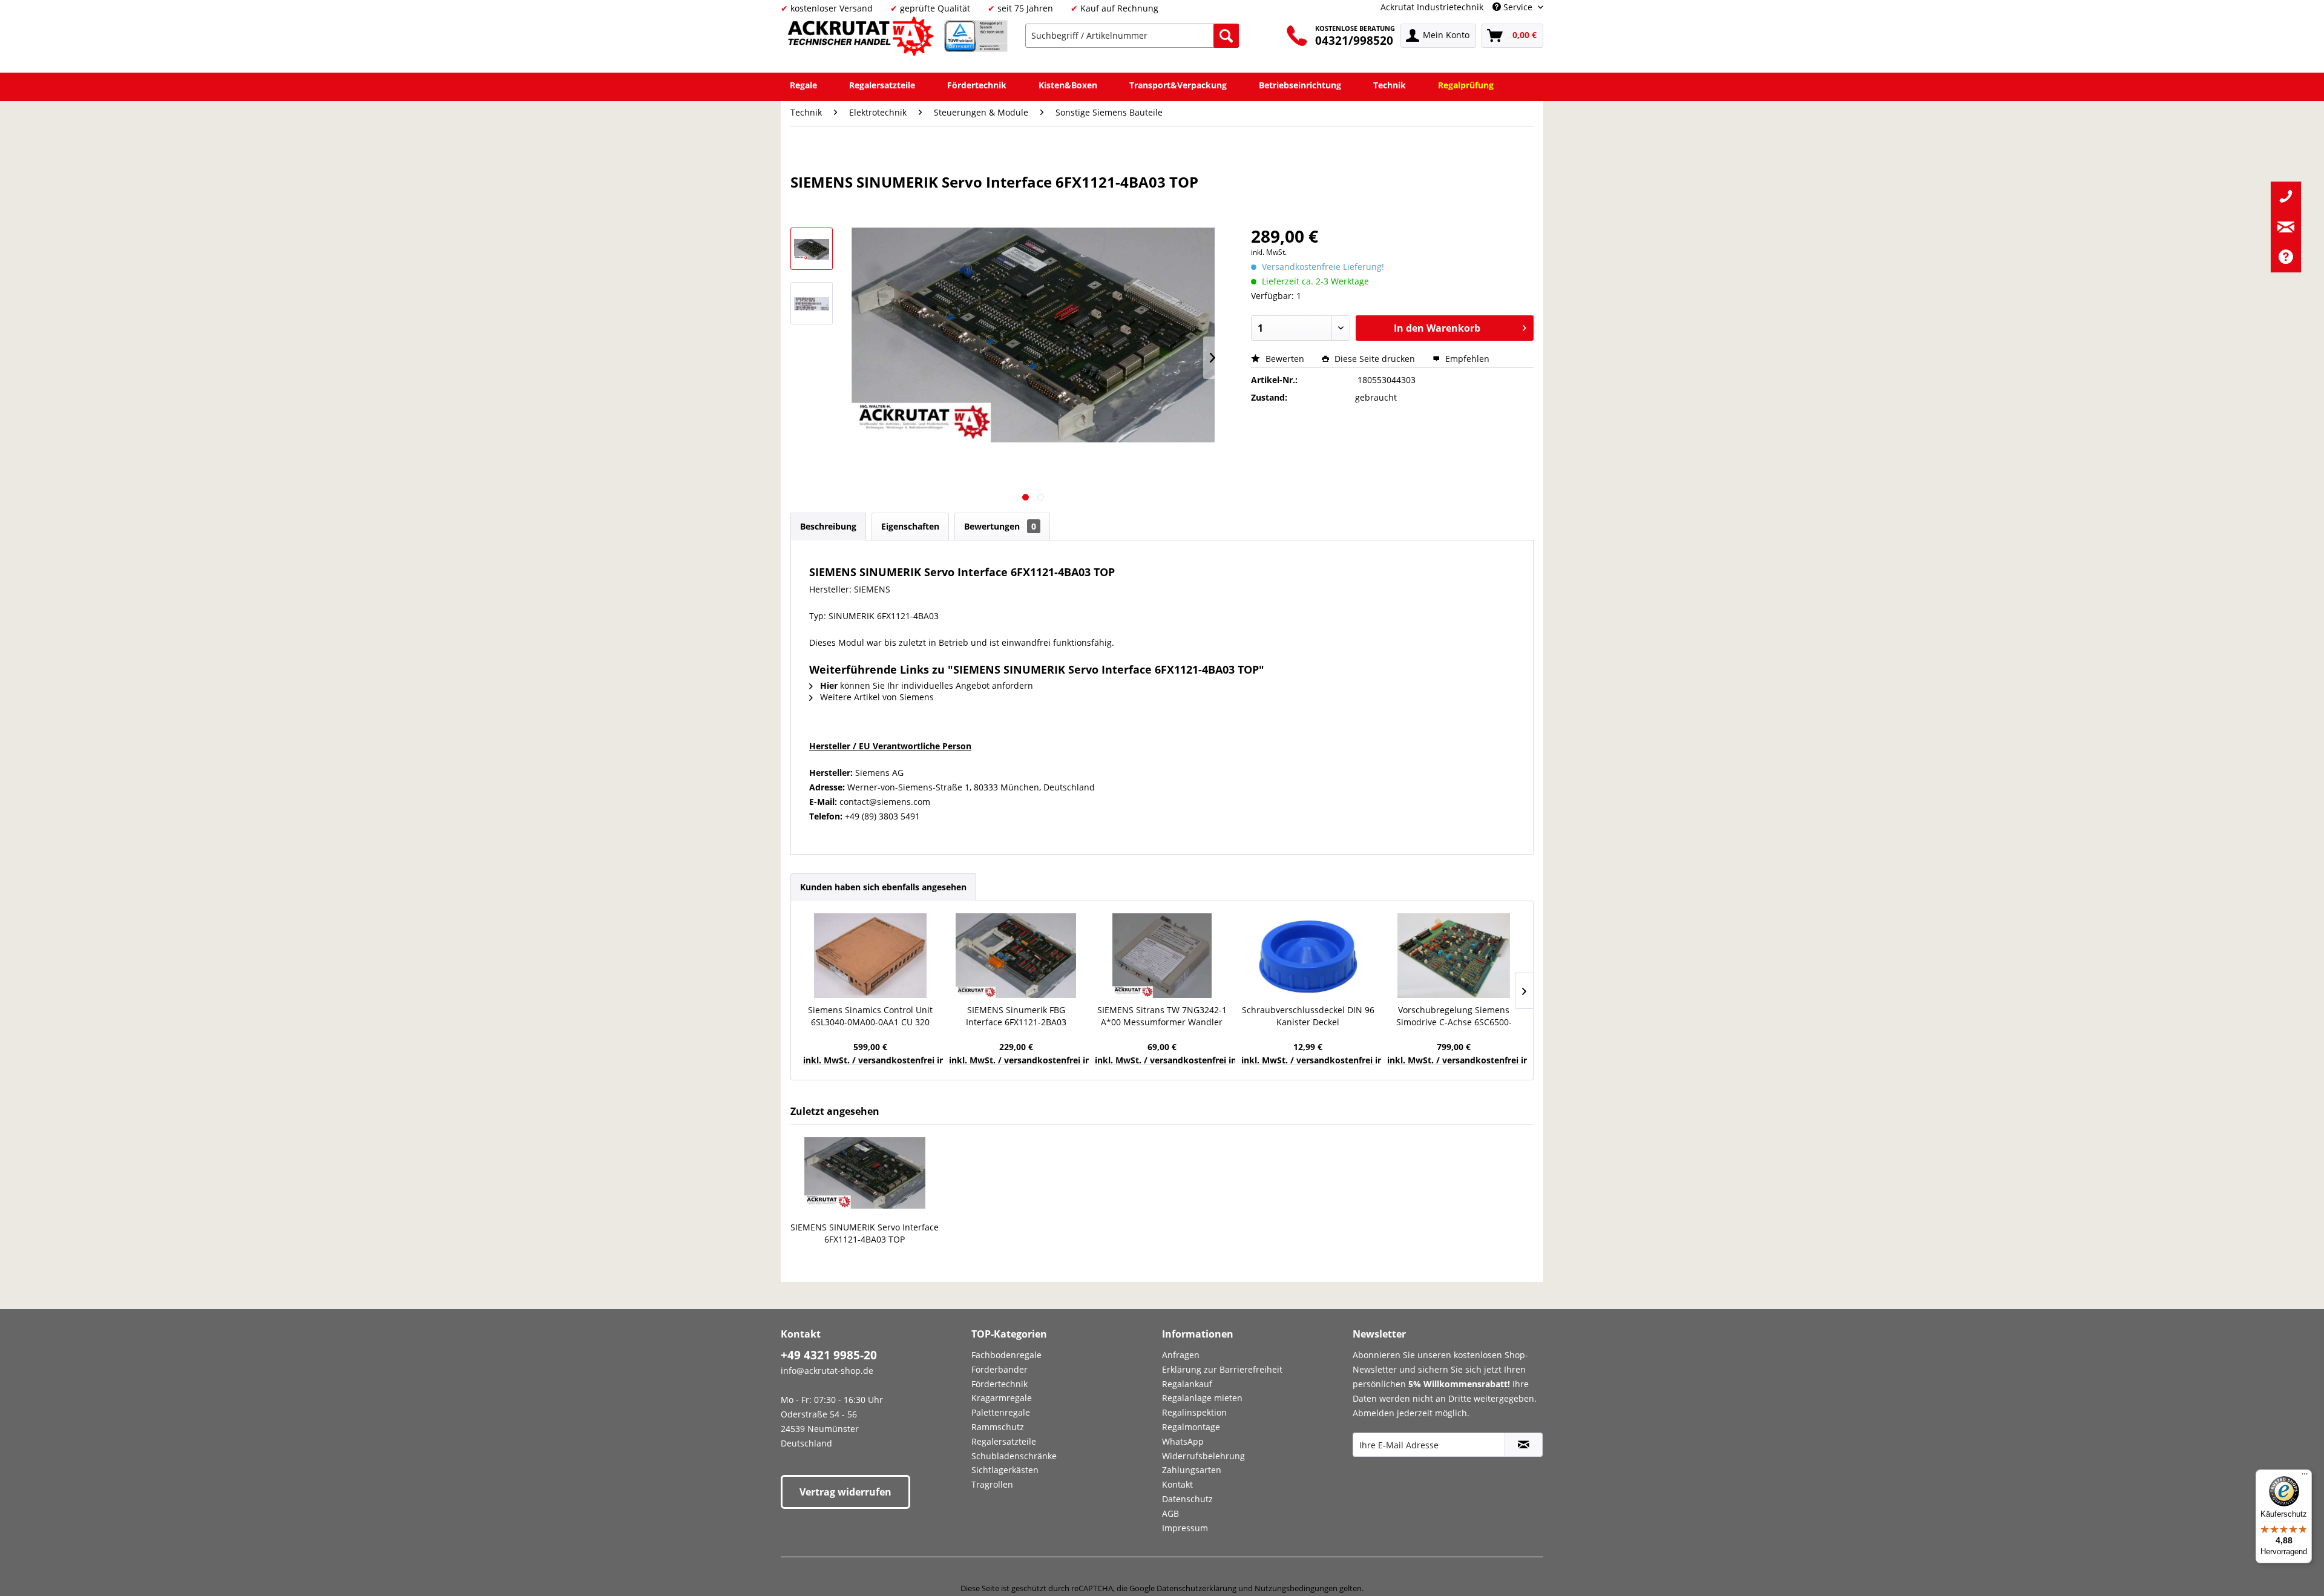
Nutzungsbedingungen (1296, 1588)
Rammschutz (998, 1427)
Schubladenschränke (1014, 1456)
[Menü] (2305, 1477)
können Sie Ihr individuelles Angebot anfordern (927, 685)
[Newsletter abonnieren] (1524, 1445)
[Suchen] (1226, 36)
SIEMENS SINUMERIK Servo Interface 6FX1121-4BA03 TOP (865, 1233)
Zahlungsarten (1192, 1470)
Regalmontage (1191, 1427)
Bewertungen (1000, 526)
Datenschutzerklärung (1196, 1588)
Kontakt (1177, 1484)
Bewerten (1285, 359)
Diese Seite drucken (1375, 359)
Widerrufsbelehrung (1203, 1456)
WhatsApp (1183, 1441)
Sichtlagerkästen (1005, 1470)
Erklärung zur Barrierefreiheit (1222, 1369)
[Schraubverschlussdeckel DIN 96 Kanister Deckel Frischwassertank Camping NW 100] (1308, 956)
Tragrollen (992, 1484)
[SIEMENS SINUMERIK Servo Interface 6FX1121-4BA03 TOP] (865, 1173)
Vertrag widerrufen (845, 1492)
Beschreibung (828, 526)
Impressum (1185, 1528)
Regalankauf (1187, 1384)
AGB (1170, 1513)
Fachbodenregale (1006, 1355)
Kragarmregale (1002, 1398)
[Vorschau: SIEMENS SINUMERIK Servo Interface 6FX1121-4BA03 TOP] (812, 249)
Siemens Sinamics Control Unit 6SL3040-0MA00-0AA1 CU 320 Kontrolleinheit (870, 1016)
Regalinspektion (1194, 1412)
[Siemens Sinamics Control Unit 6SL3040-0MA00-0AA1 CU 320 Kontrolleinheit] (870, 956)
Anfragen (1181, 1355)
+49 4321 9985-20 (829, 1355)
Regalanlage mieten (1202, 1398)
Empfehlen (1466, 359)
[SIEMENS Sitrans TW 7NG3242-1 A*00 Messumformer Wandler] (1162, 956)
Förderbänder (1000, 1369)
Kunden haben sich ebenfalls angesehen (883, 887)
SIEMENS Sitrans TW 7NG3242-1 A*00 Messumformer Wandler (1162, 1016)
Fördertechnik (1000, 1384)
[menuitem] (1132, 36)
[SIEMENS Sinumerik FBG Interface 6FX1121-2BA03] (1016, 956)
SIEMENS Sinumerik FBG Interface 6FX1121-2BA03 (1016, 1016)
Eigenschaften (910, 526)
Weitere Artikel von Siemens (876, 697)
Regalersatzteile (1004, 1441)
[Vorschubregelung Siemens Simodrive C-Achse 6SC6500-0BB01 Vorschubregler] (1454, 956)
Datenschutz (1187, 1499)
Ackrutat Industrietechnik (1432, 7)
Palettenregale (1001, 1412)
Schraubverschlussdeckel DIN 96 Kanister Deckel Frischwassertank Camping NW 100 (1308, 1016)
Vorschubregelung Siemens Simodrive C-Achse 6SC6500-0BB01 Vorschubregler (1454, 1016)
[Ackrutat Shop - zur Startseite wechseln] (862, 38)
